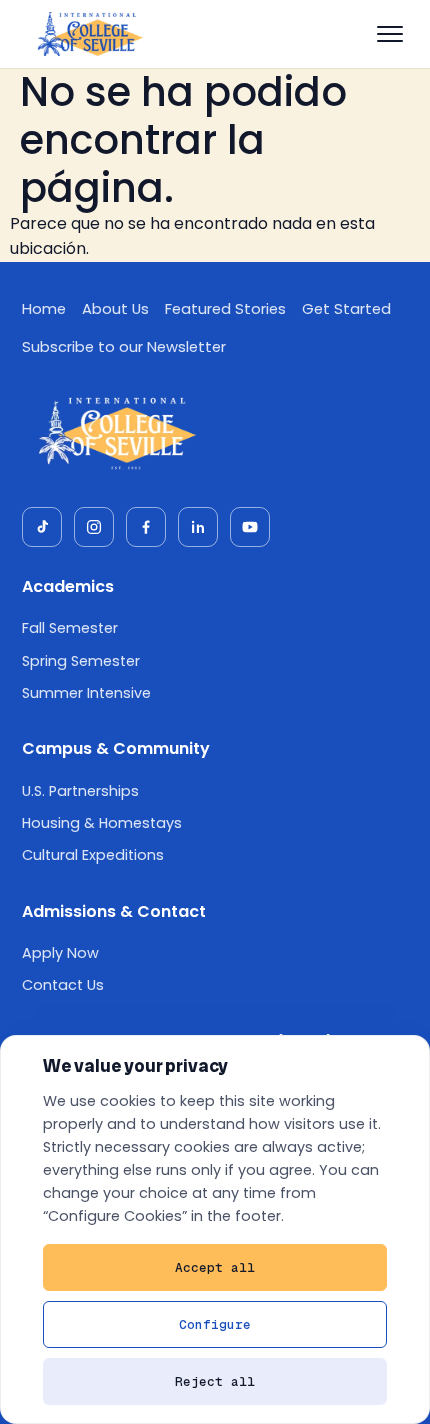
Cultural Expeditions (93, 855)
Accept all (215, 1267)
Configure (215, 1324)
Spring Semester (81, 661)
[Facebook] (146, 527)
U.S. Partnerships (80, 791)
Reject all (215, 1381)
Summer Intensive (86, 693)
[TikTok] (42, 527)
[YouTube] (250, 527)
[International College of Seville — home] (89, 34)
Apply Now (60, 953)
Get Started (346, 309)
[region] (215, 1229)
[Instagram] (94, 527)
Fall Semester (70, 628)
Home (44, 309)
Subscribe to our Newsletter (124, 347)
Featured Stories (225, 309)
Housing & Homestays (102, 823)
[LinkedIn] (198, 527)
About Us (115, 309)
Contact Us (63, 985)
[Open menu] (390, 34)
